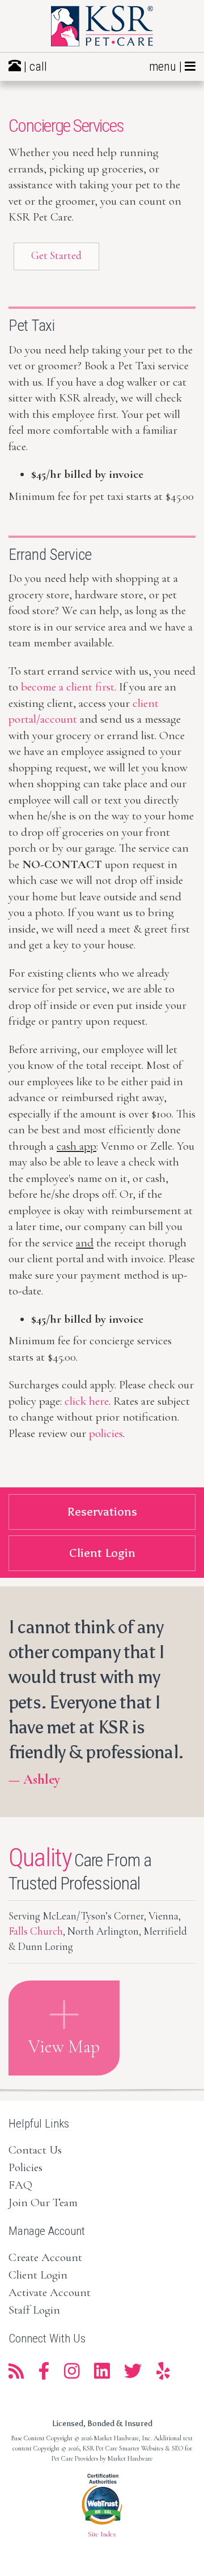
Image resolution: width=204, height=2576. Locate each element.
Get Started (56, 256)
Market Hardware (130, 2458)
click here (87, 1401)
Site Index (102, 2534)
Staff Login (34, 2310)
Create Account (45, 2257)
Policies (25, 2167)
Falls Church (36, 1931)
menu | (167, 66)
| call (34, 66)
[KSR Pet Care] (102, 26)
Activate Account (50, 2292)
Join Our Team (43, 2202)
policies (106, 1433)
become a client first (68, 687)
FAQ (20, 2185)
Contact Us (35, 2150)
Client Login (38, 2275)
